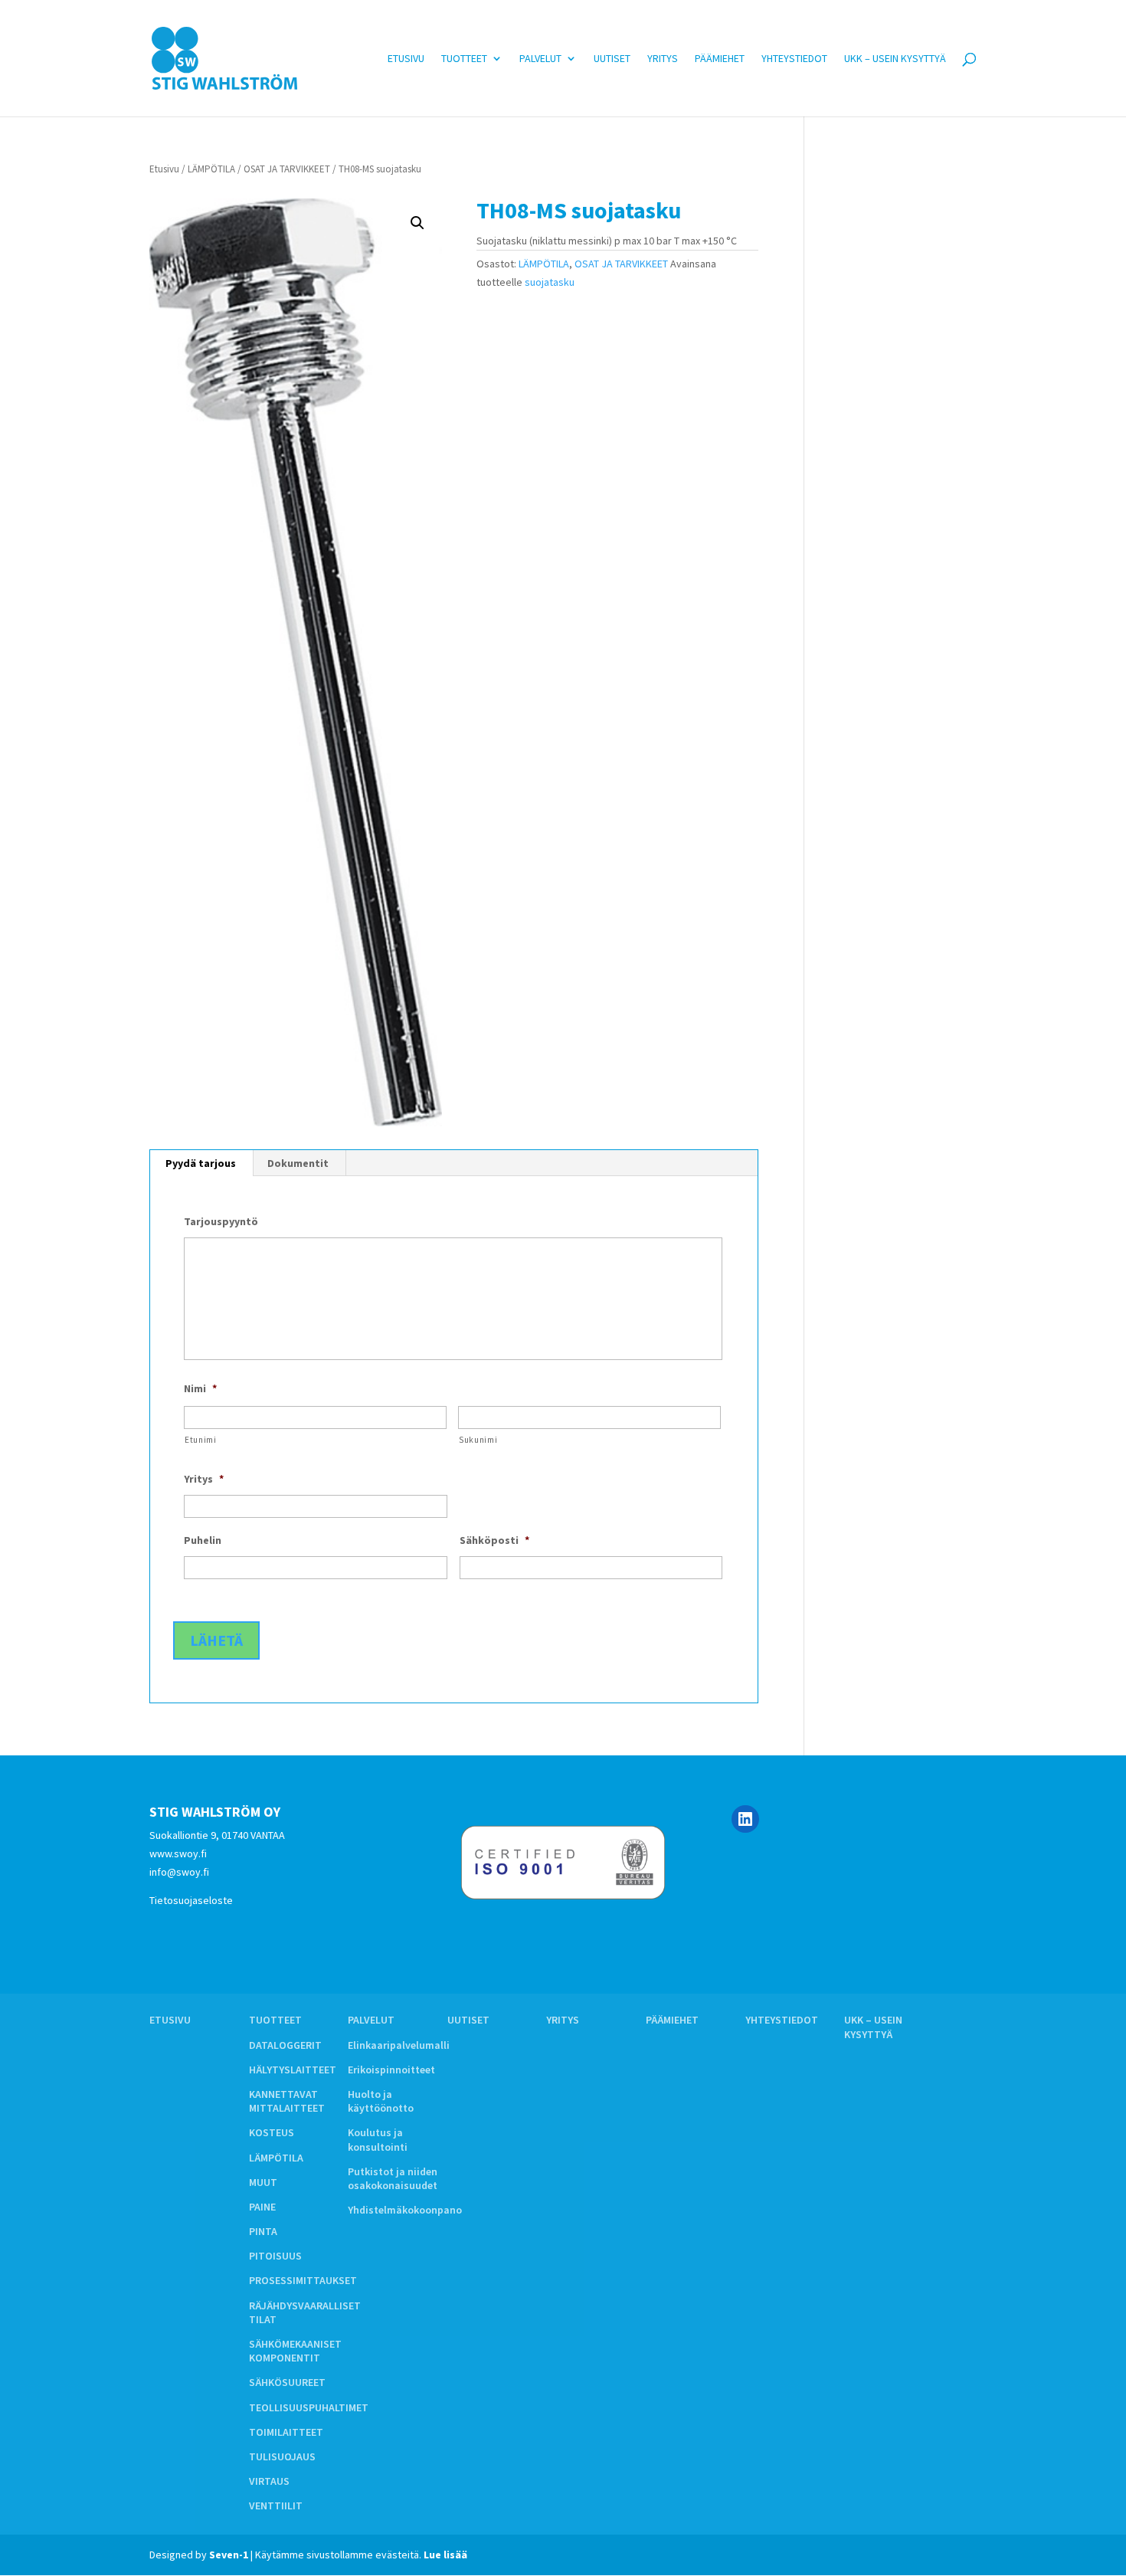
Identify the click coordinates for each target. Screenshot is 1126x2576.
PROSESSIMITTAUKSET (303, 2280)
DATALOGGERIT (285, 2045)
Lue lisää (445, 2555)
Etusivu (406, 59)
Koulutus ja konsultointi (378, 2139)
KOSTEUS (272, 2132)
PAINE (262, 2207)
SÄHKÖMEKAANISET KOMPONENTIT (295, 2351)
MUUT (263, 2182)
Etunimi (201, 1440)
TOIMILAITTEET (286, 2432)
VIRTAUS (269, 2481)
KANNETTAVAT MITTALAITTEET (287, 2101)
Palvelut (540, 59)
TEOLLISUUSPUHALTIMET (309, 2407)
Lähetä (216, 1640)
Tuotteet (464, 59)
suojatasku (550, 282)
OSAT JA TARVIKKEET (287, 169)
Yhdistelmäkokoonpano (405, 2210)
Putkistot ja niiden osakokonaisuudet (393, 2178)
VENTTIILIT (276, 2506)
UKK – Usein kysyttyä (895, 59)
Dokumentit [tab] (298, 1163)
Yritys (663, 59)
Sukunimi (478, 1440)
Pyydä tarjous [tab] (201, 1163)
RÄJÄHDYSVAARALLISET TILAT (305, 2312)
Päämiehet (720, 59)
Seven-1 (229, 2555)
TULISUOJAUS (282, 2456)
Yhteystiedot (794, 59)
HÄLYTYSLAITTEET (293, 2070)
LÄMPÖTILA (211, 169)
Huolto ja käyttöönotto (381, 2101)
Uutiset (612, 59)
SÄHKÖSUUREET (287, 2382)
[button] (417, 223)
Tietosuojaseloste (191, 1900)
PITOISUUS (275, 2256)
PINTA (263, 2231)
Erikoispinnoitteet (391, 2070)
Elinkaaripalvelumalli (399, 2045)
